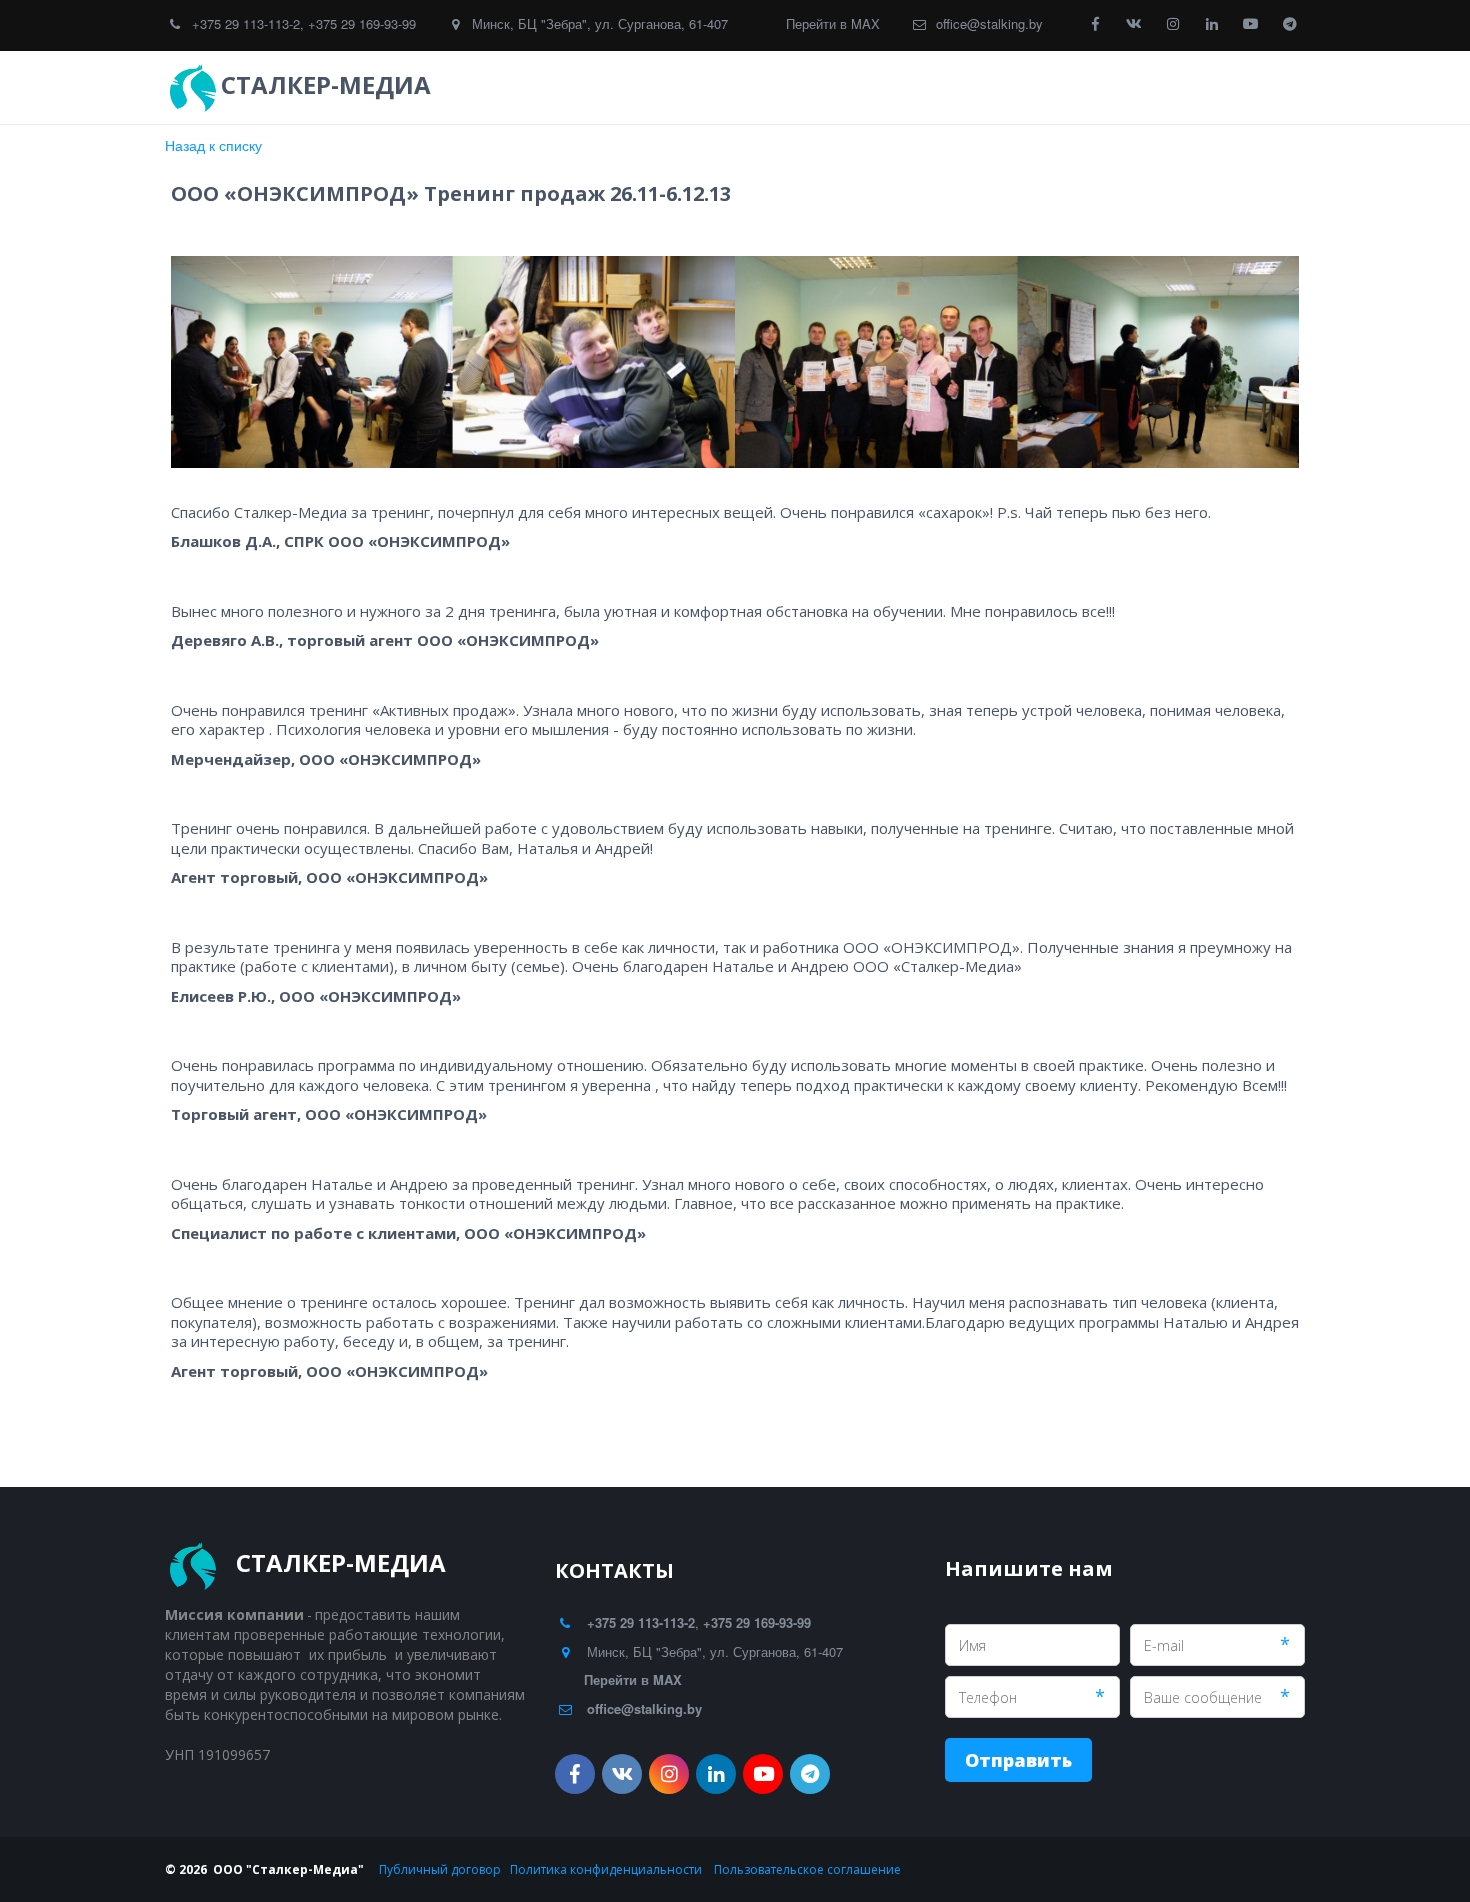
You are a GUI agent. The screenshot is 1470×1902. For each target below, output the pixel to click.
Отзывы (920, 87)
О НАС (1172, 87)
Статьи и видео (1056, 87)
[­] (455, 85)
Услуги (812, 87)
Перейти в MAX (833, 23)
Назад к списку (213, 145)
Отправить (1018, 1760)
